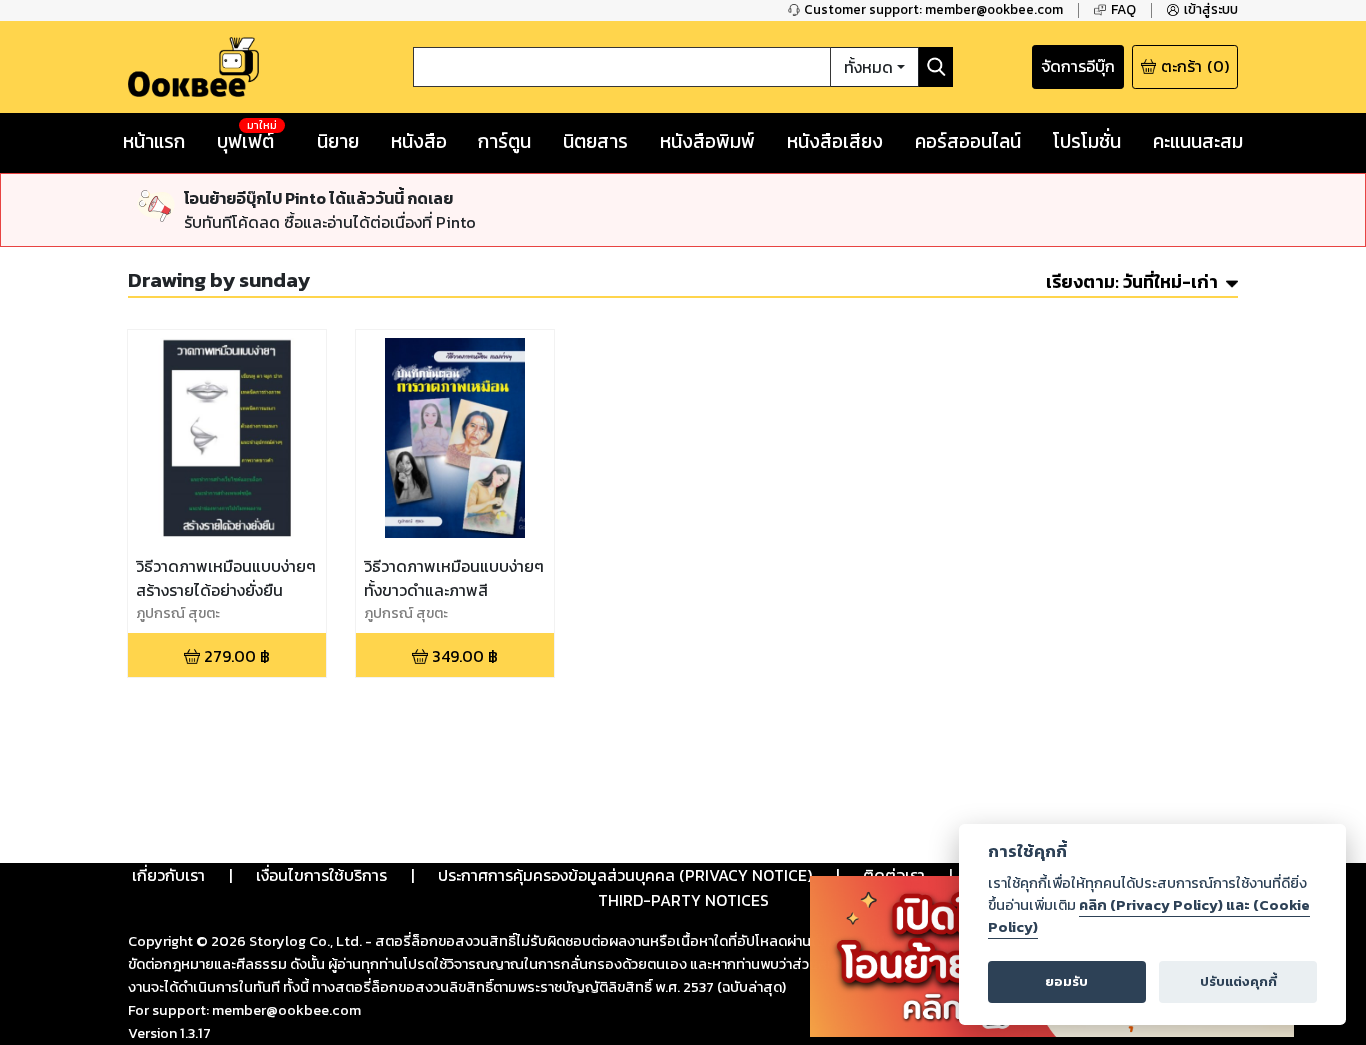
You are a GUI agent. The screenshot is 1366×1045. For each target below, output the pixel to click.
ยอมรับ (1066, 981)
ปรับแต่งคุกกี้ (1238, 981)
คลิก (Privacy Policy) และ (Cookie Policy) (1149, 916)
